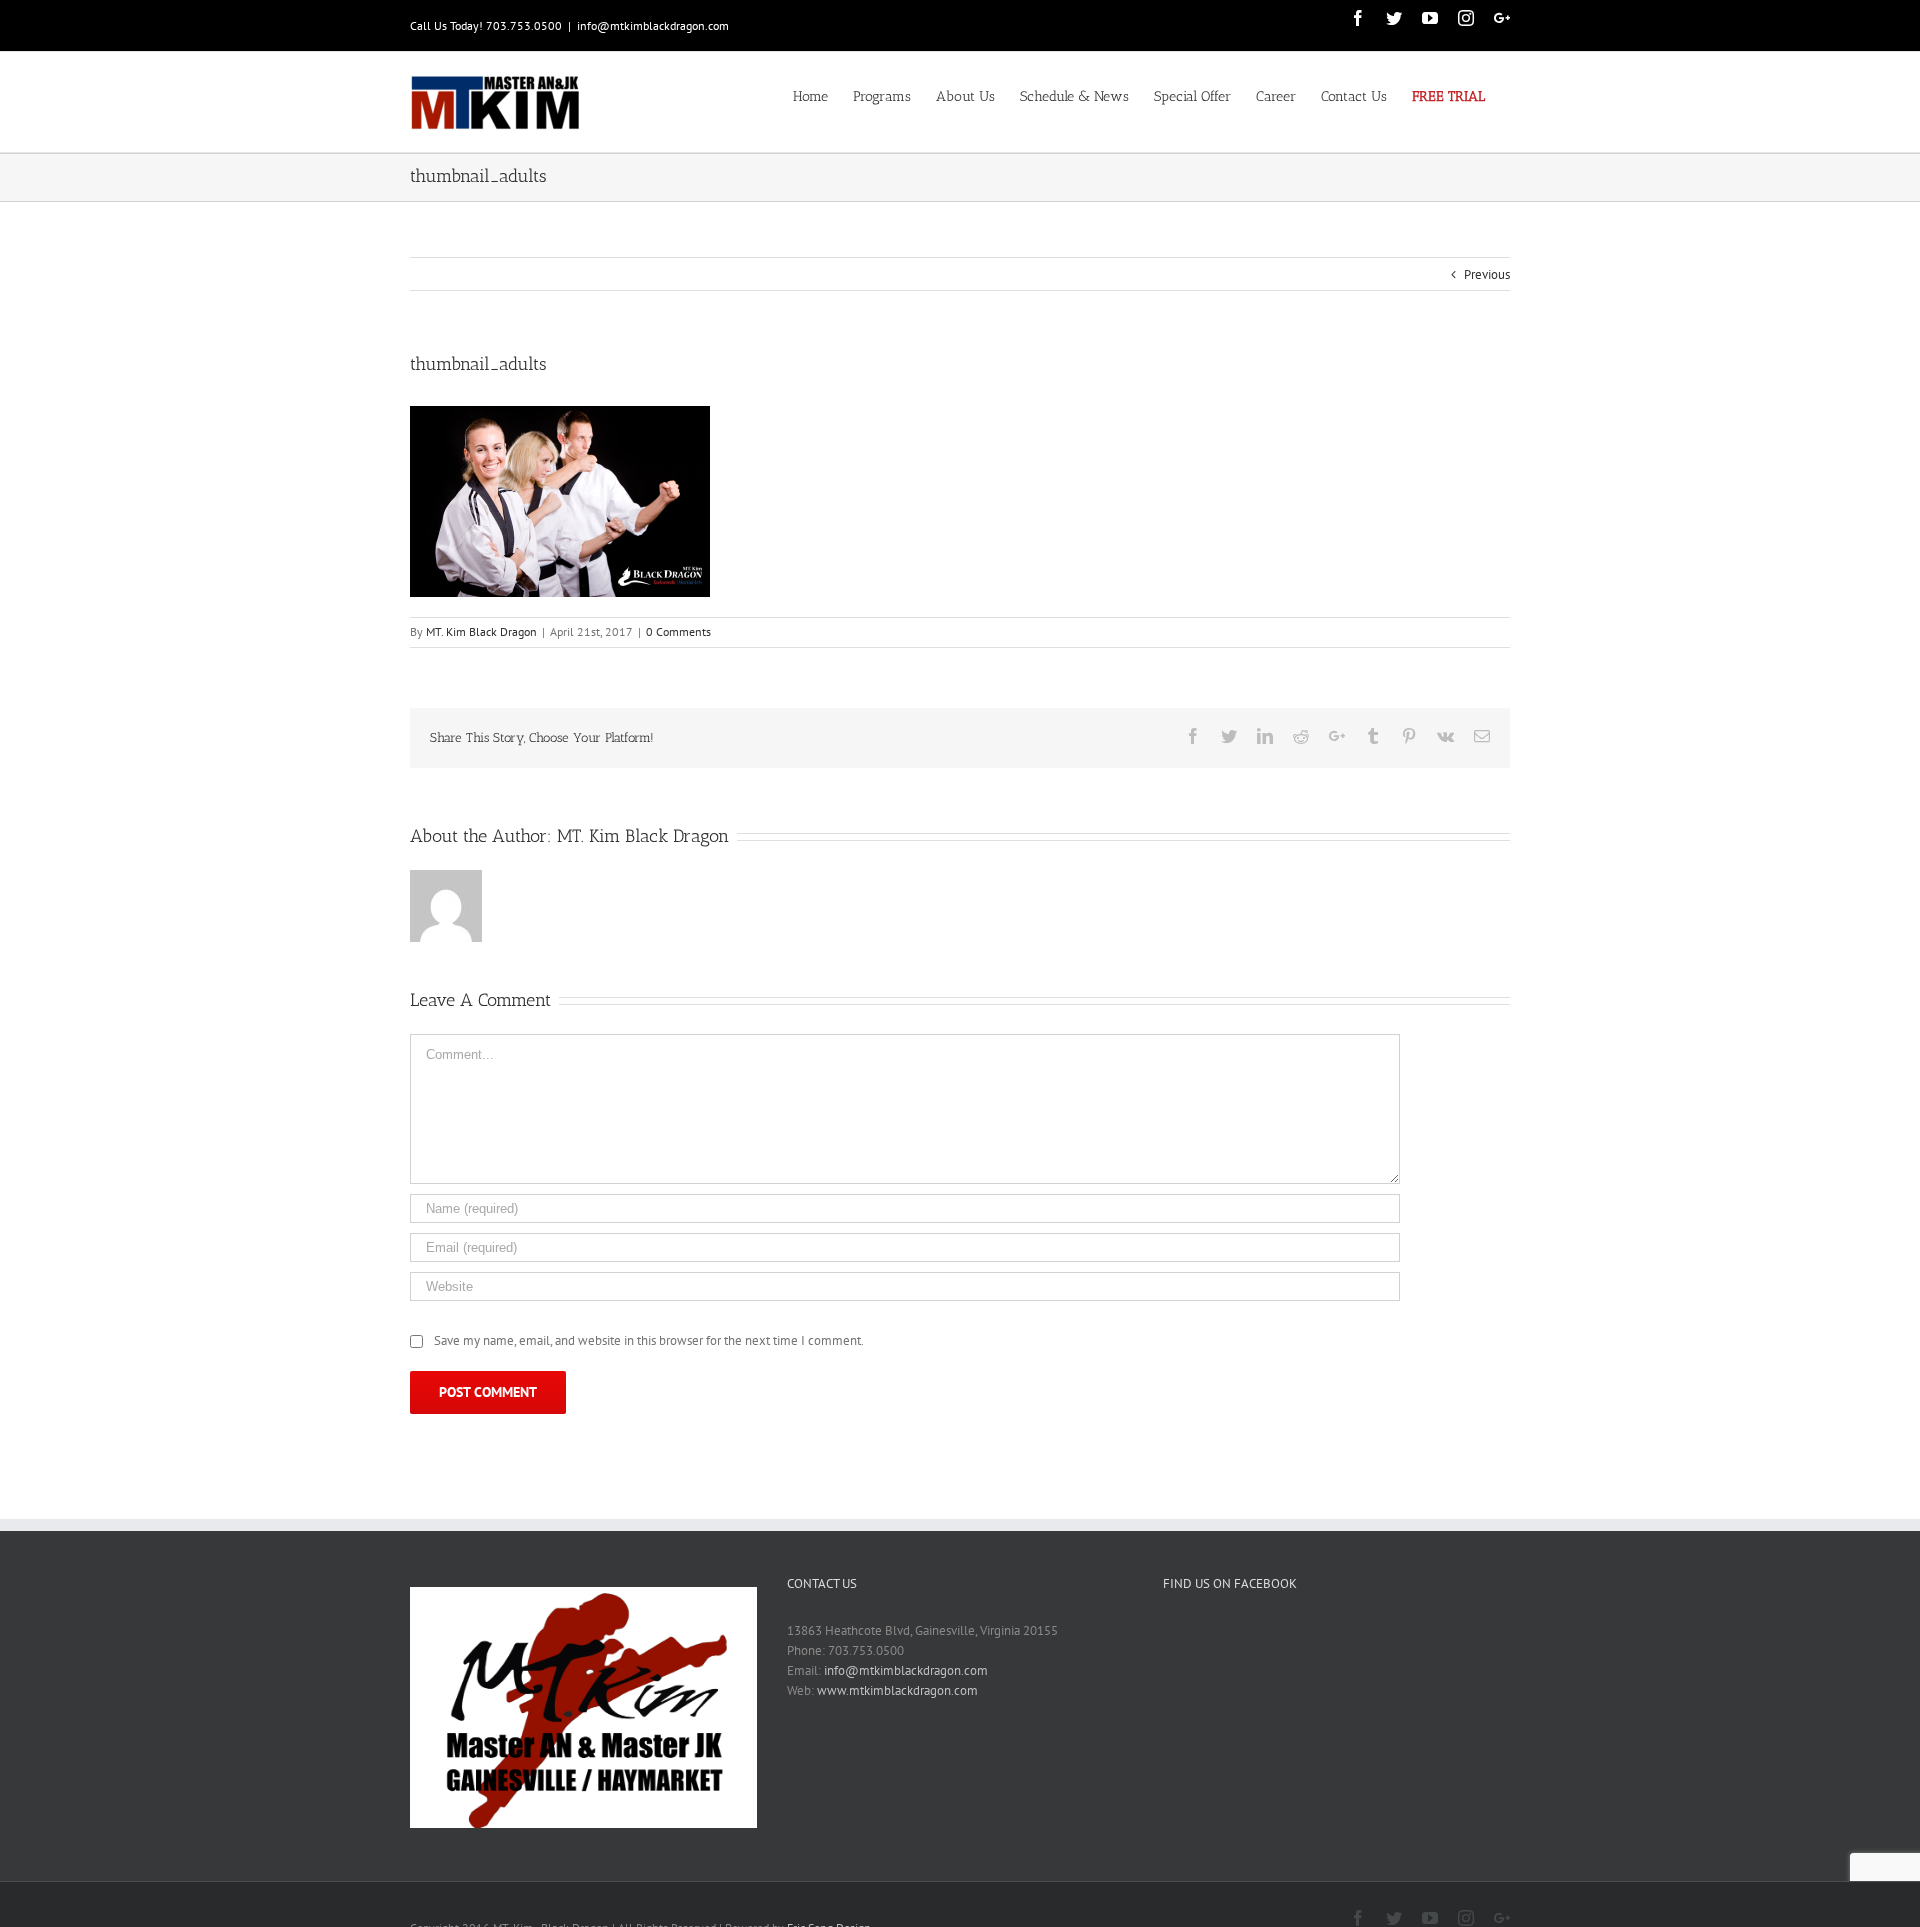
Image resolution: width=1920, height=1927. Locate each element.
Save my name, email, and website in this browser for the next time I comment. (649, 1340)
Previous (1487, 274)
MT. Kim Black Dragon (481, 631)
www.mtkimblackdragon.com (897, 1690)
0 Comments (678, 631)
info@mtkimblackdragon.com (653, 25)
